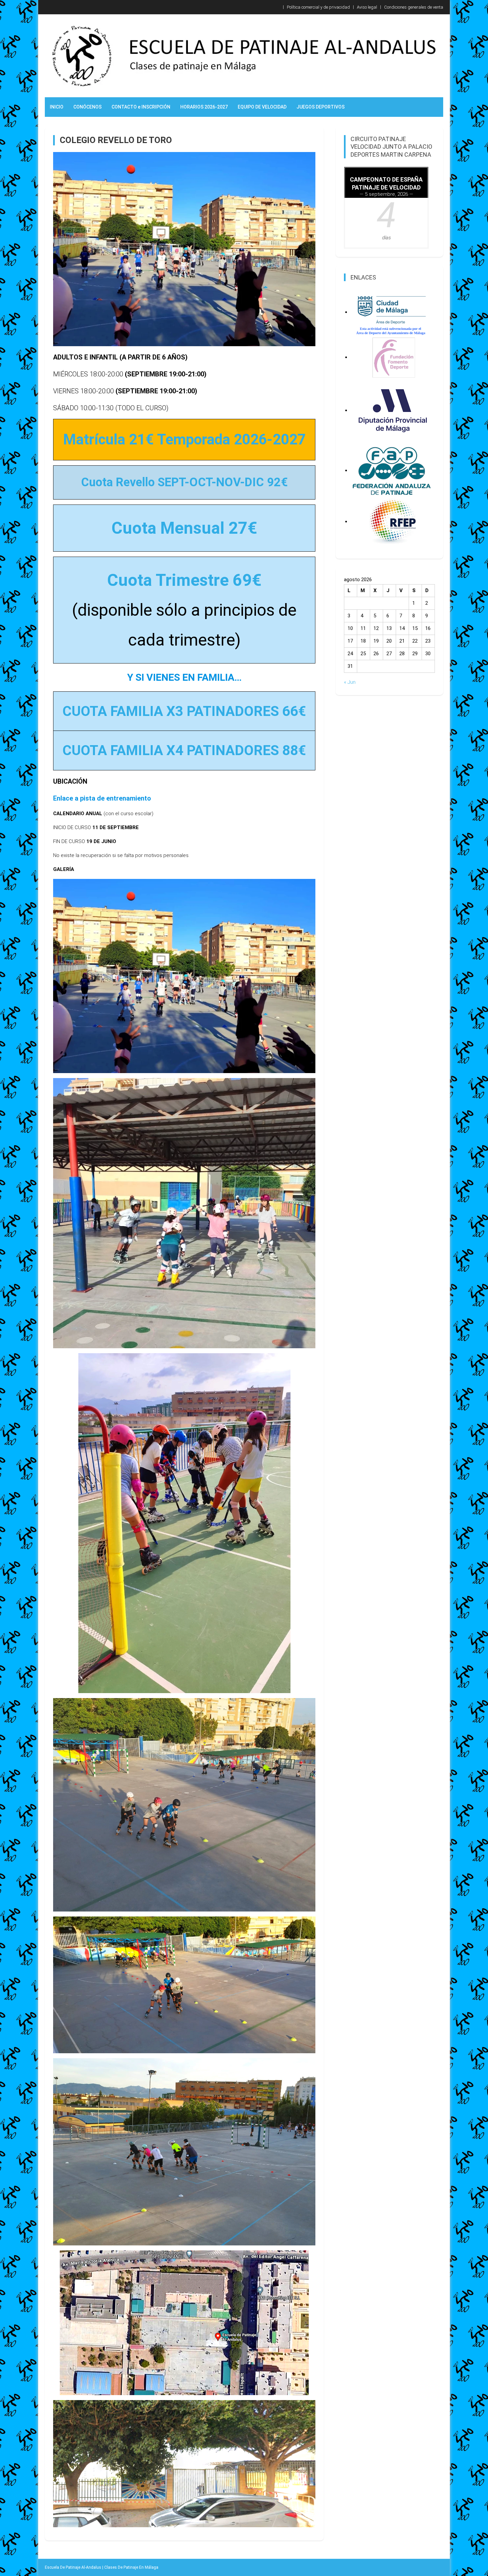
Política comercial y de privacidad (318, 7)
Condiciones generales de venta (414, 7)
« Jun (350, 682)
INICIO (57, 107)
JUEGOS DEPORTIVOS (321, 107)
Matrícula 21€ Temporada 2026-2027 (184, 439)
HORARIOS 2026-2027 (204, 107)
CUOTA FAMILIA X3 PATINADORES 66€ (184, 711)
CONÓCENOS (87, 107)
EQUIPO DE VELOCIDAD (262, 107)
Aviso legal (367, 7)
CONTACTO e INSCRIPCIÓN (141, 107)
